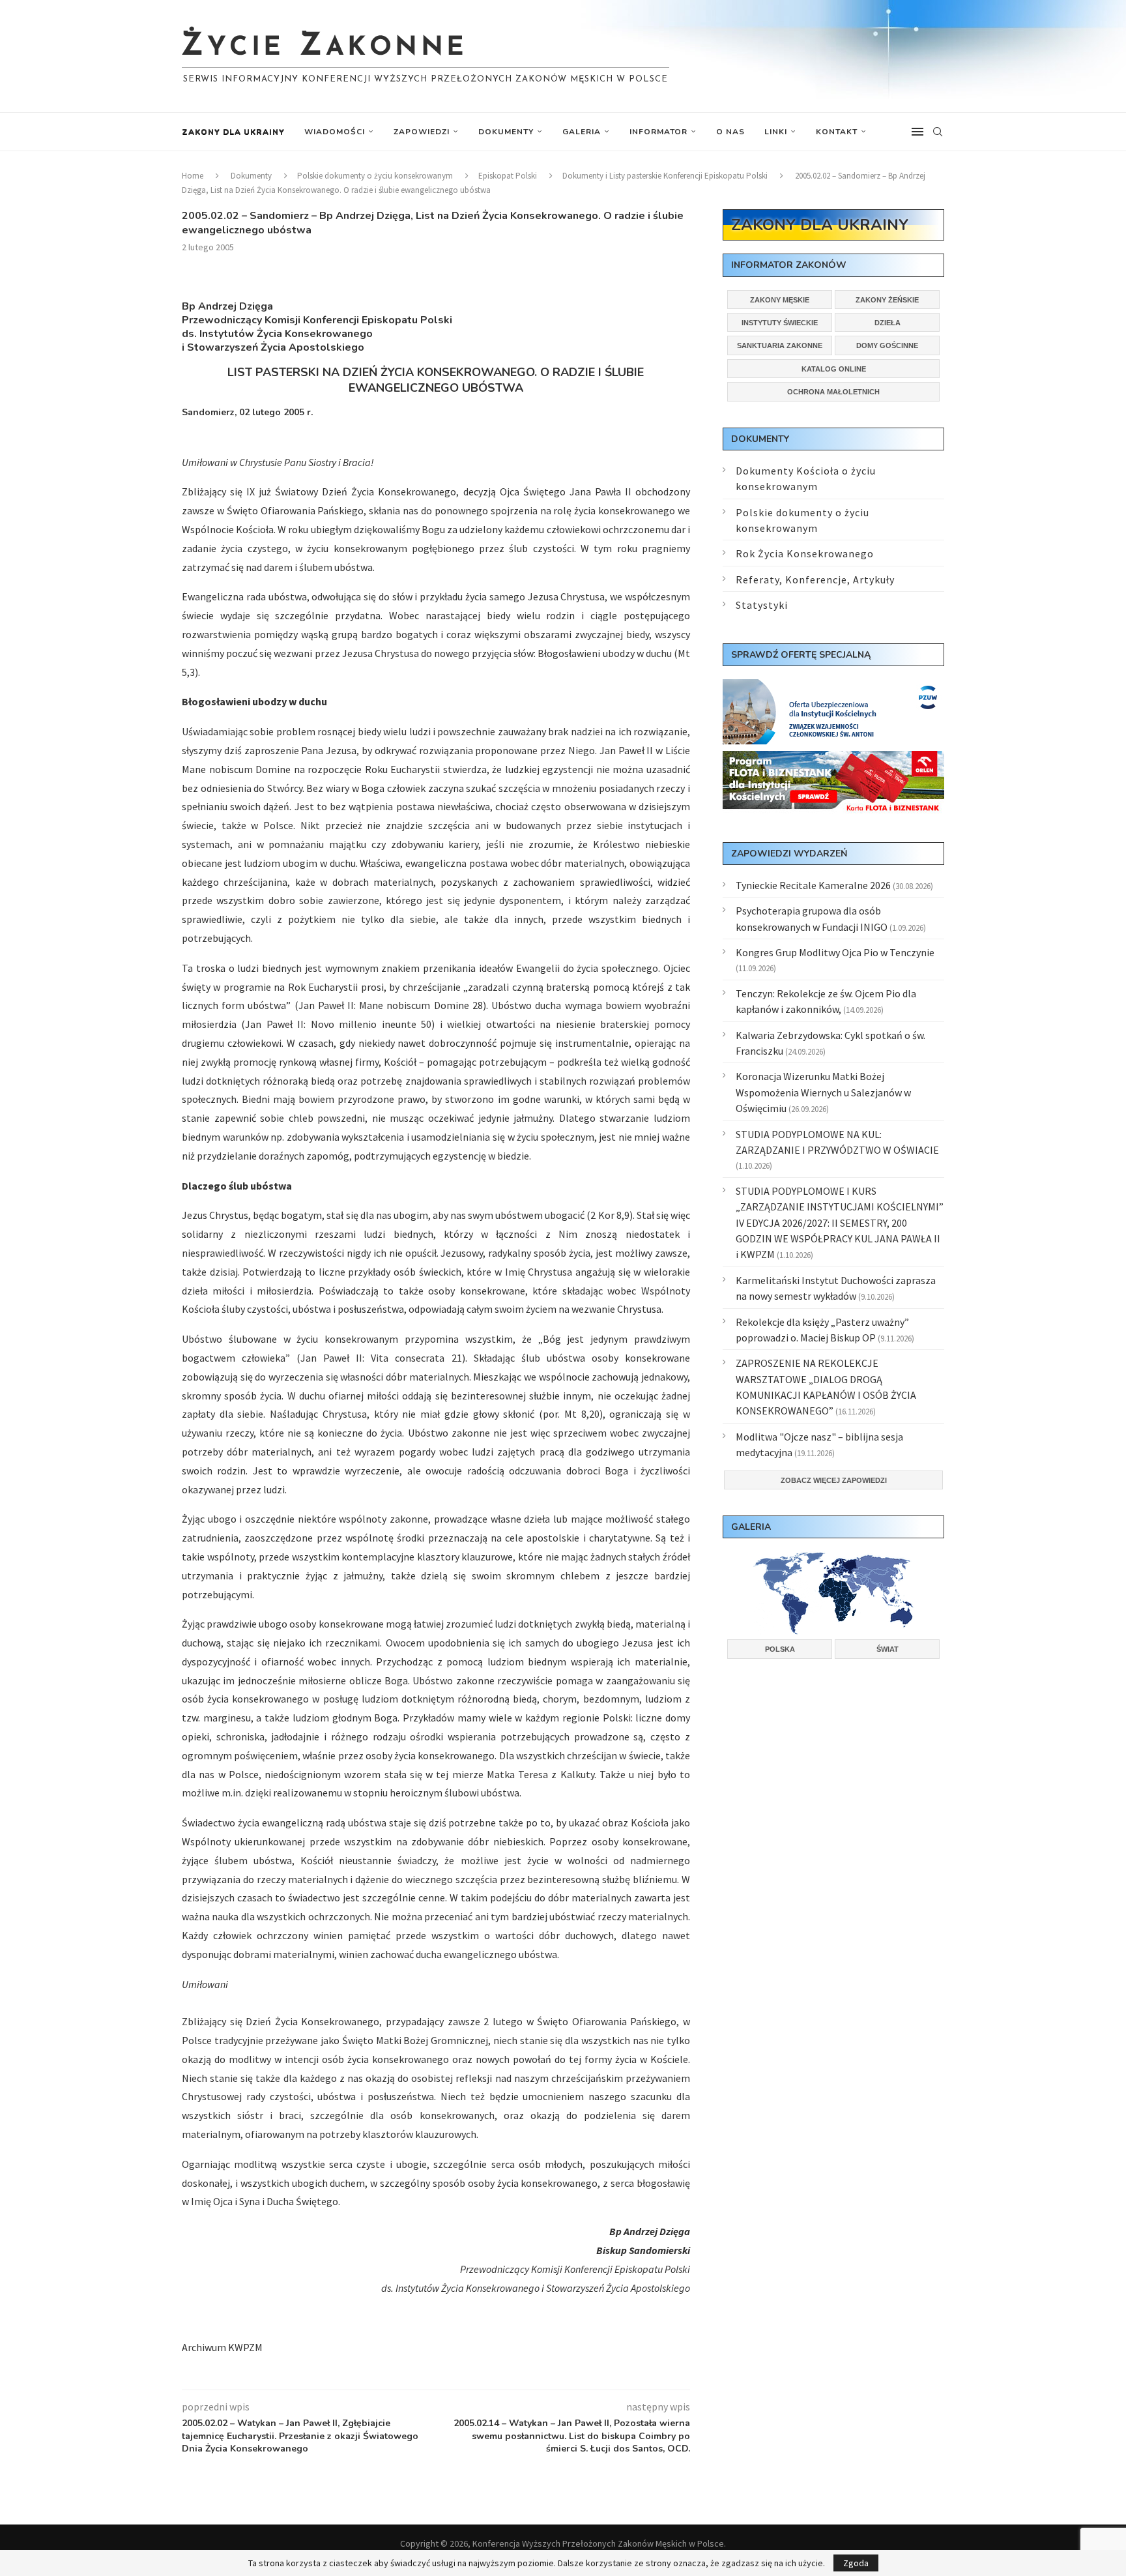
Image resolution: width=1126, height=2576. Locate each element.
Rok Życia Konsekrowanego (805, 553)
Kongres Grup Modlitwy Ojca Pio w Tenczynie (835, 952)
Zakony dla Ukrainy (233, 132)
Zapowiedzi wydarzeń (789, 854)
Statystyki (762, 605)
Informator (658, 132)
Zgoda (856, 2563)
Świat (888, 1649)
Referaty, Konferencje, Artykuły (815, 579)
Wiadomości (335, 132)
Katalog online (834, 369)
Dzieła (888, 323)
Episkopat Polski (508, 176)
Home (193, 176)
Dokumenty (506, 132)
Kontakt (837, 132)
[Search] (938, 132)
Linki (776, 132)
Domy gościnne (887, 345)
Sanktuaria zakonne (780, 345)
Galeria (582, 132)
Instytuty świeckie (780, 323)
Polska (780, 1649)
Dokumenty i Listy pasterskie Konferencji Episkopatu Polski (665, 176)
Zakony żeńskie (887, 300)
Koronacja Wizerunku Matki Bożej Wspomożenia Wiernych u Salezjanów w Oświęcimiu (823, 1092)
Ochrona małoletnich (833, 392)
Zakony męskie (780, 300)
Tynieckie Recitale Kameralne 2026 (813, 885)
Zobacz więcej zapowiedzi (834, 1480)
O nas (730, 132)
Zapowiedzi (422, 132)
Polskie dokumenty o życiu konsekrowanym (375, 176)
